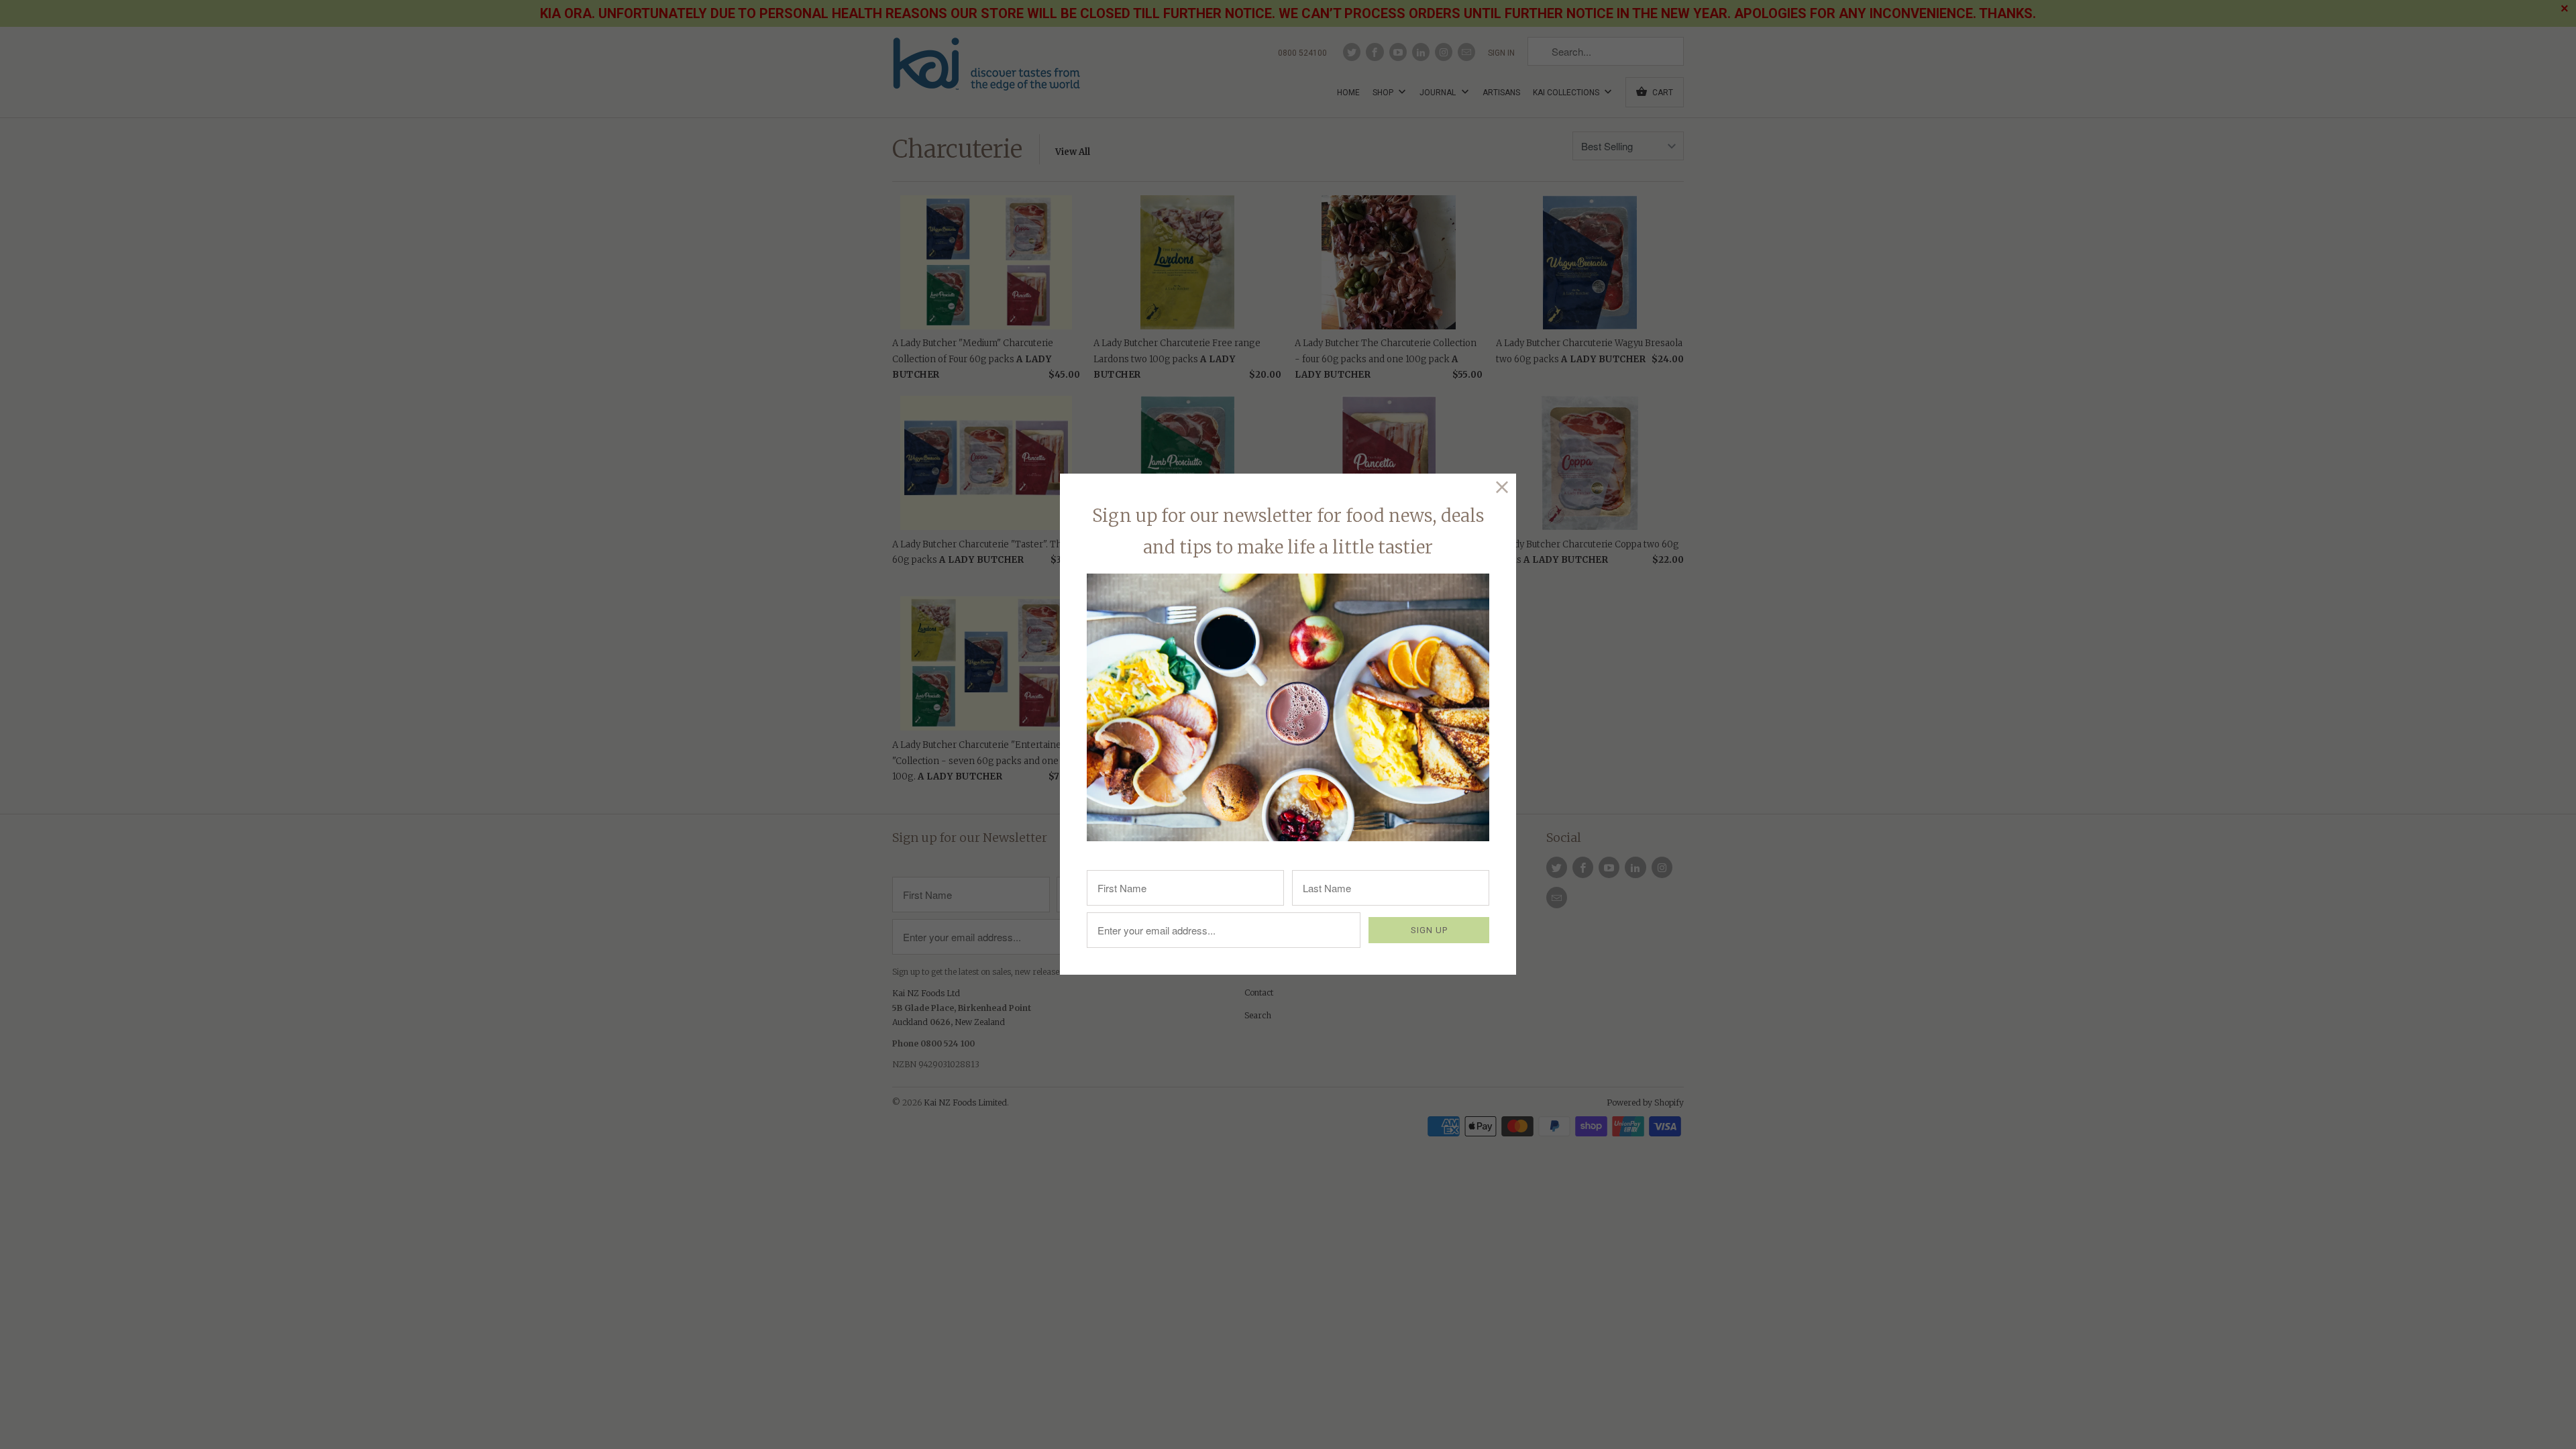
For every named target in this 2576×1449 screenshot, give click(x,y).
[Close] (1502, 487)
